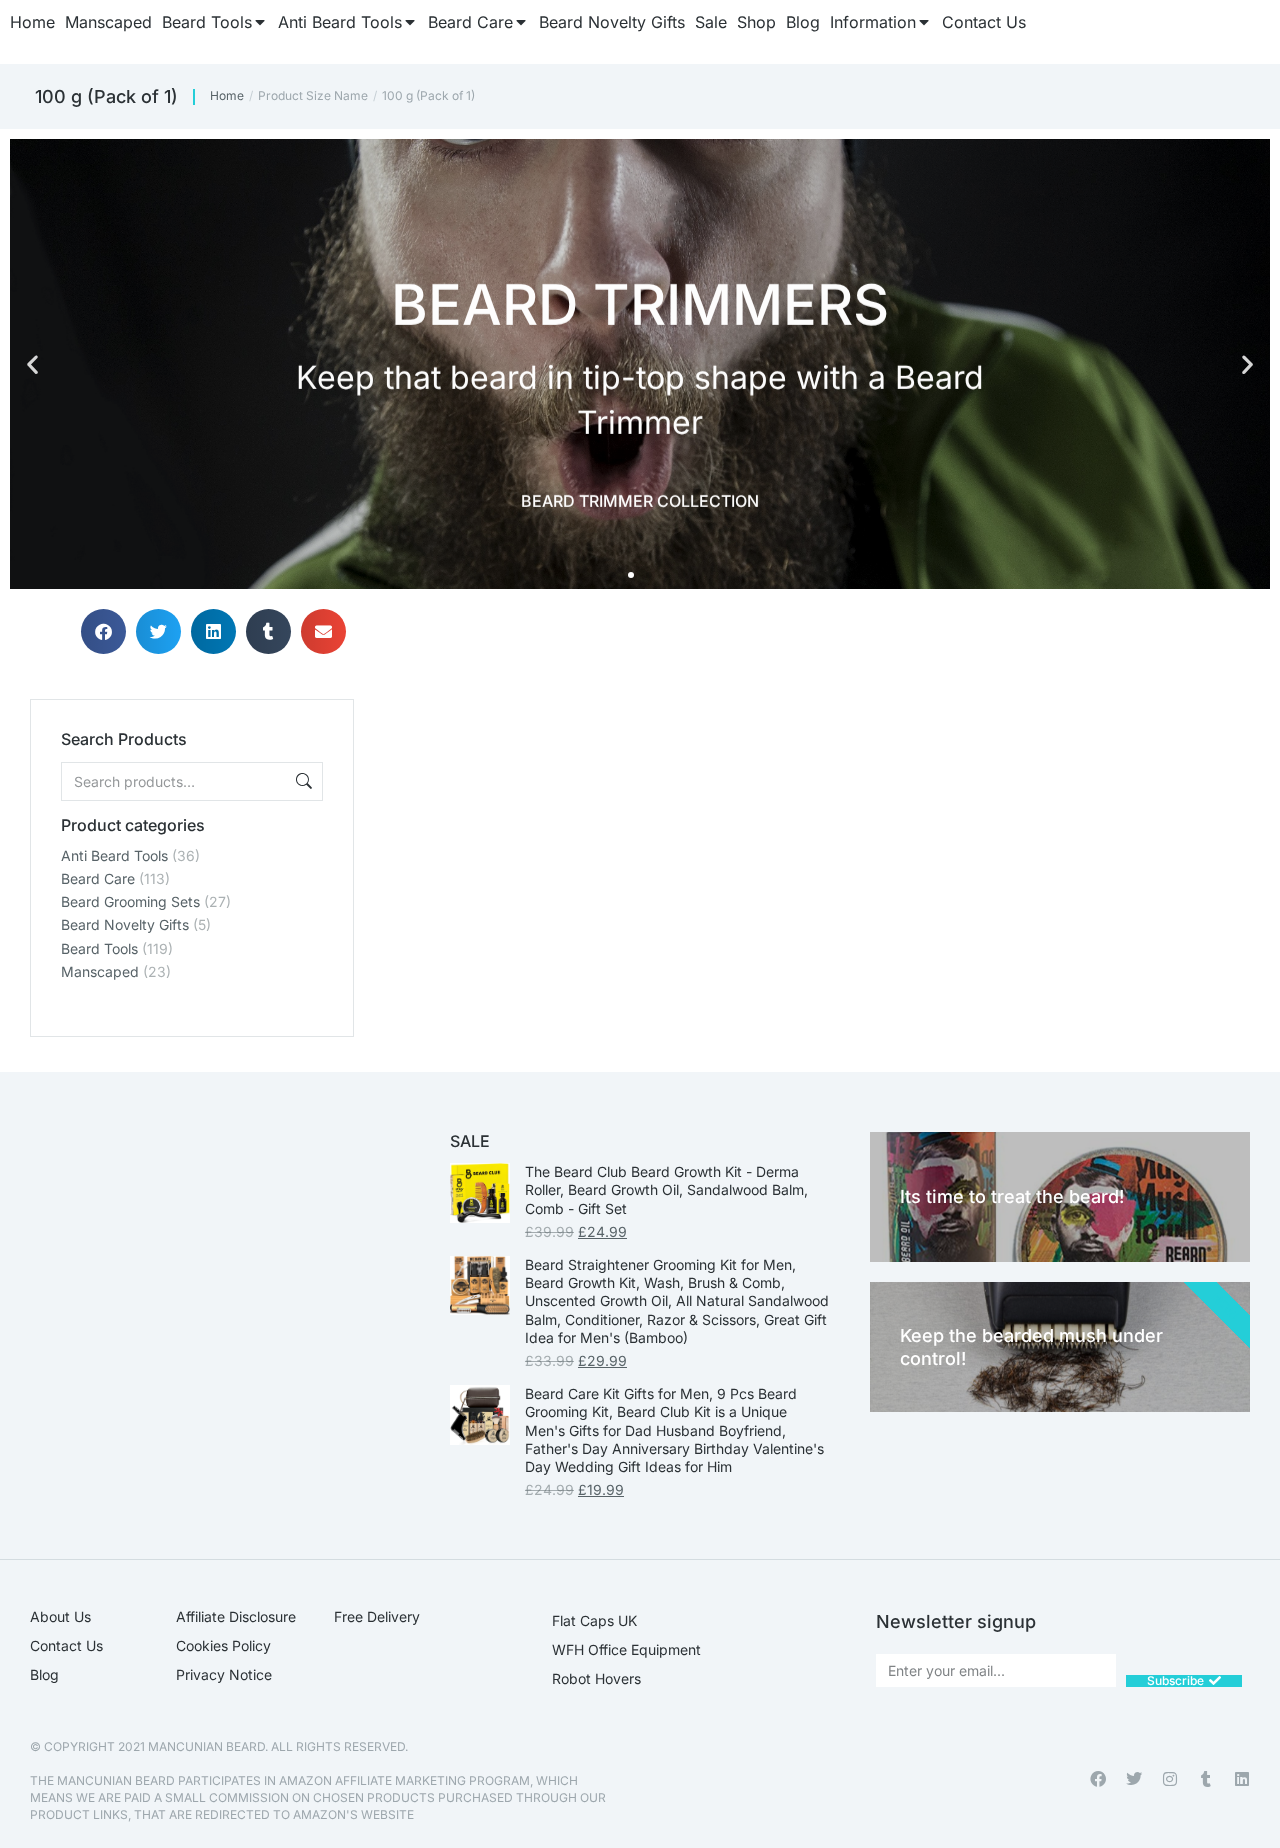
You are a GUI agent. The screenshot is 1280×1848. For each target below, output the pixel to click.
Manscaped (100, 971)
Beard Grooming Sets (130, 901)
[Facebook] (1098, 1779)
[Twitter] (1134, 1779)
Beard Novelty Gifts (125, 924)
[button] (32, 364)
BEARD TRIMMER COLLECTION (640, 499)
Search (302, 781)
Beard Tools (99, 948)
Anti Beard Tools (114, 855)
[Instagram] (1170, 1779)
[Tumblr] (1206, 1779)
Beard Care (98, 878)
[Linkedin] (1242, 1779)
